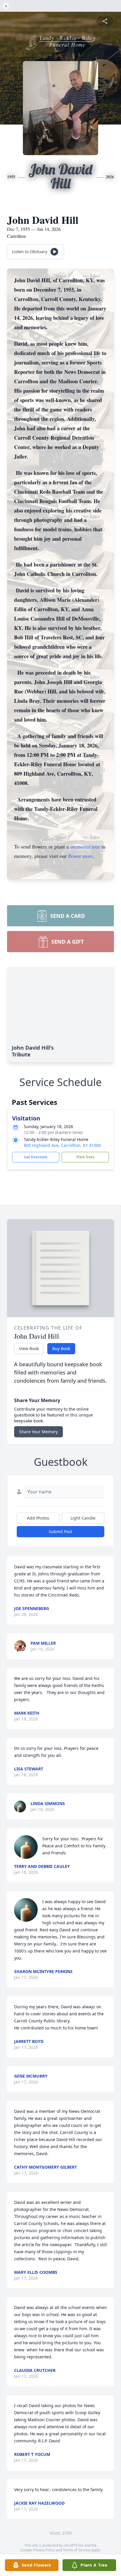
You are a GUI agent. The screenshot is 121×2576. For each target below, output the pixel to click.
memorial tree (85, 846)
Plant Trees (85, 1157)
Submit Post (60, 1531)
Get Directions (36, 1157)
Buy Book (61, 1349)
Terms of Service (77, 2550)
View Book (29, 1349)
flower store (80, 856)
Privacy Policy (44, 2550)
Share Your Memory (38, 1432)
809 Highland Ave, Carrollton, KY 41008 (62, 1145)
